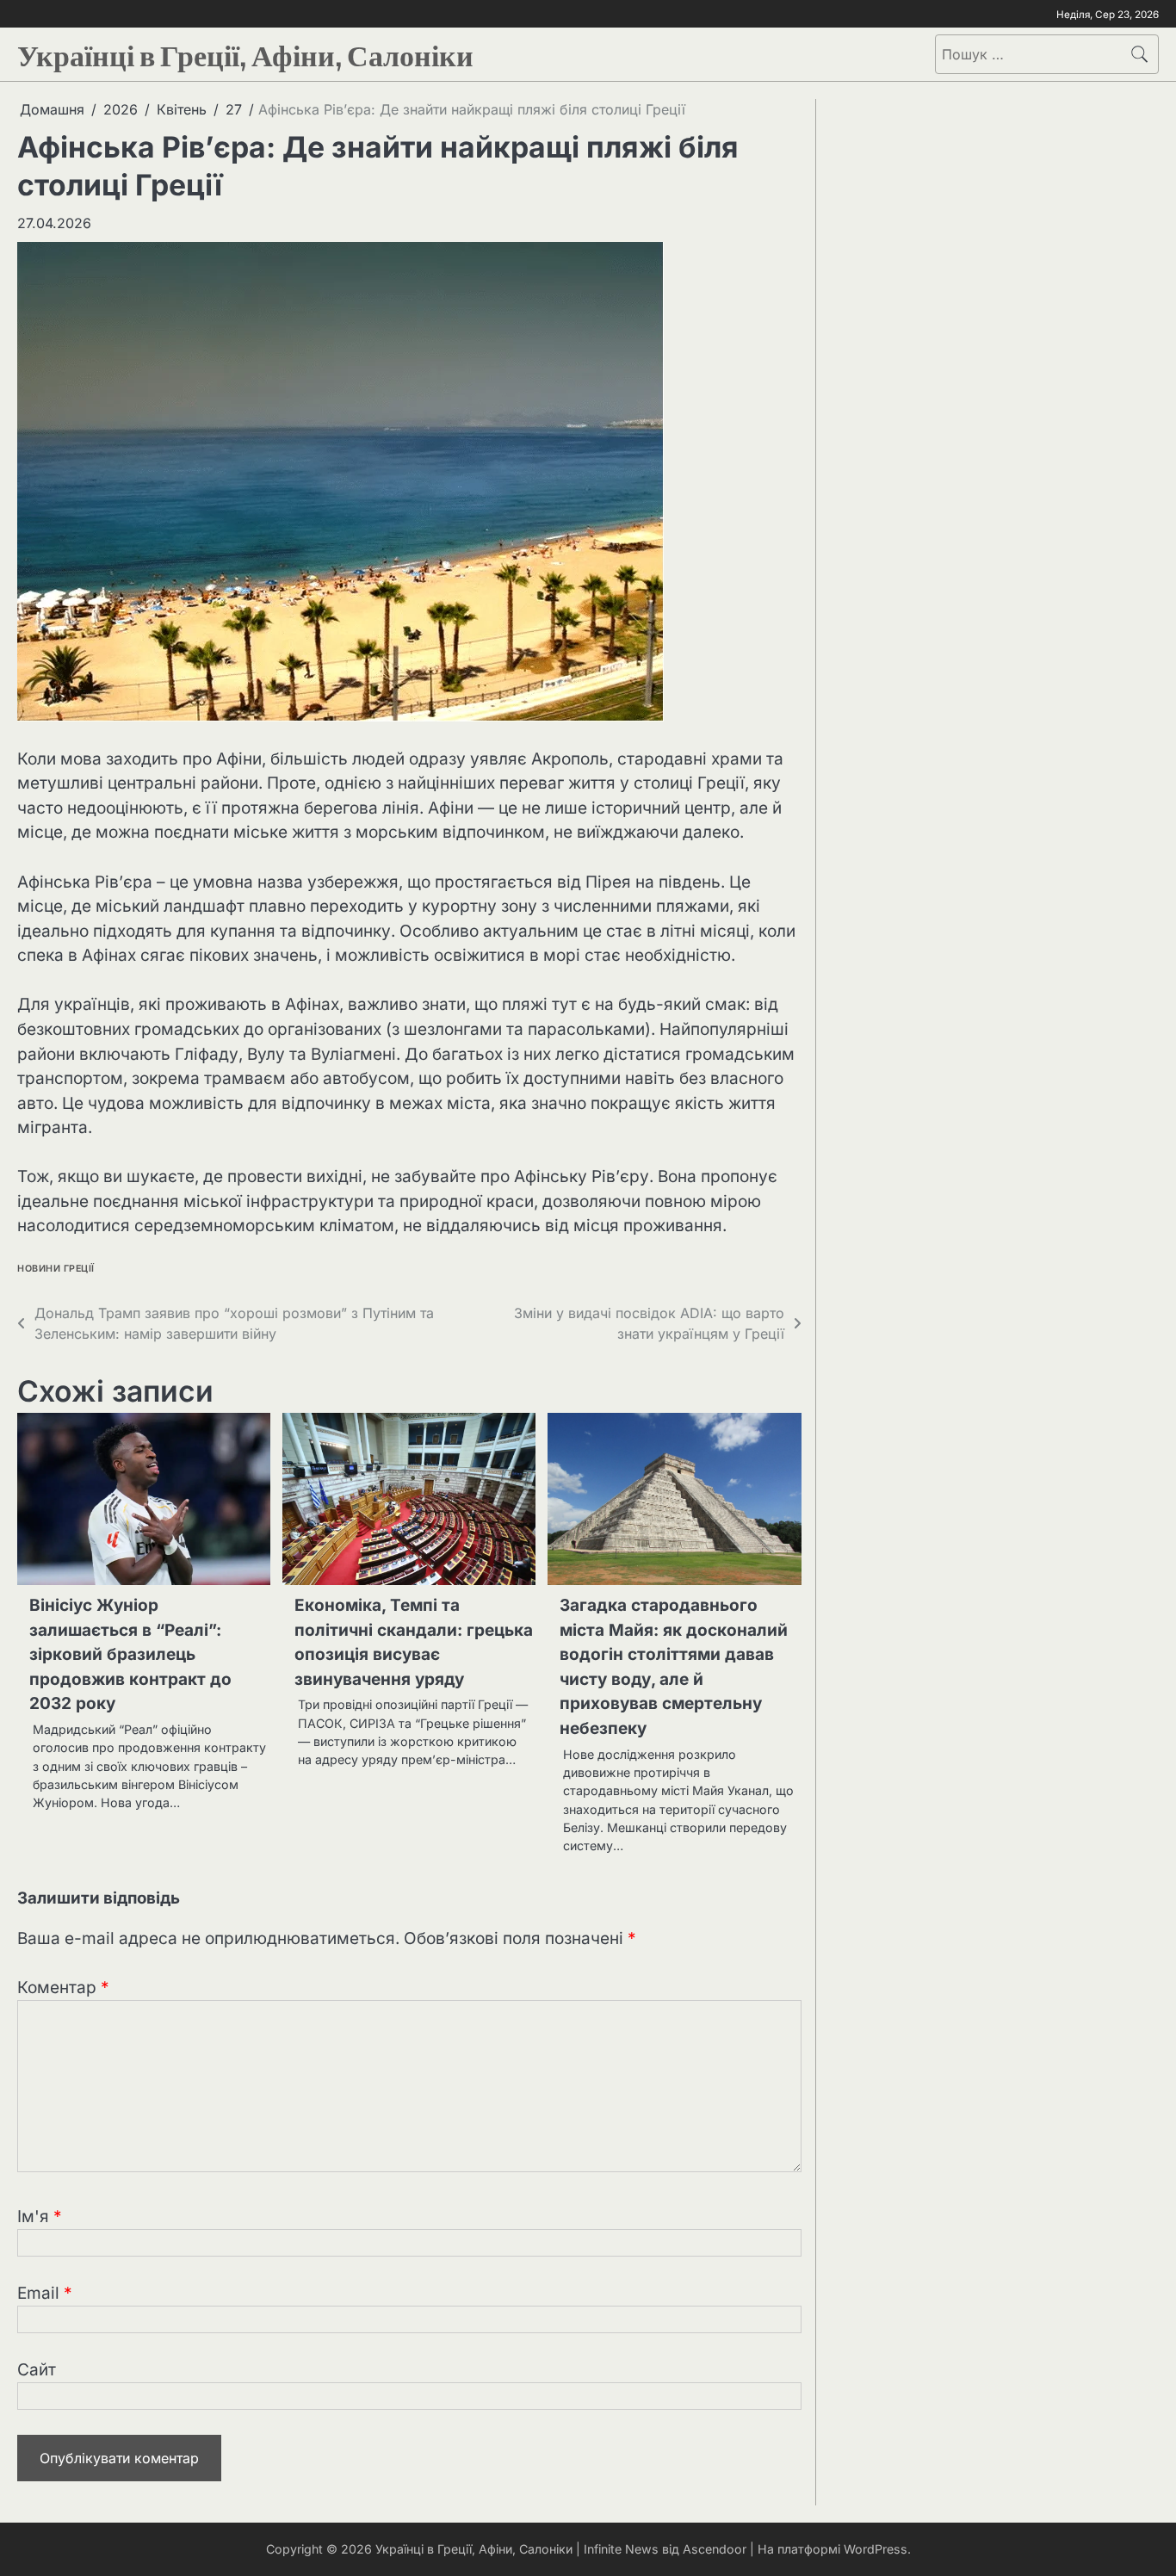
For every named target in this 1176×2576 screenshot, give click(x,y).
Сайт (37, 2370)
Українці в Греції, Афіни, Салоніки (245, 52)
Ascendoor (715, 2549)
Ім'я (40, 2217)
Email (45, 2293)
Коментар (63, 1988)
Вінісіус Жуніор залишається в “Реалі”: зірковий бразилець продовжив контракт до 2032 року (130, 1654)
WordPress (876, 2549)
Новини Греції (56, 1269)
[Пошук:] (1028, 54)
